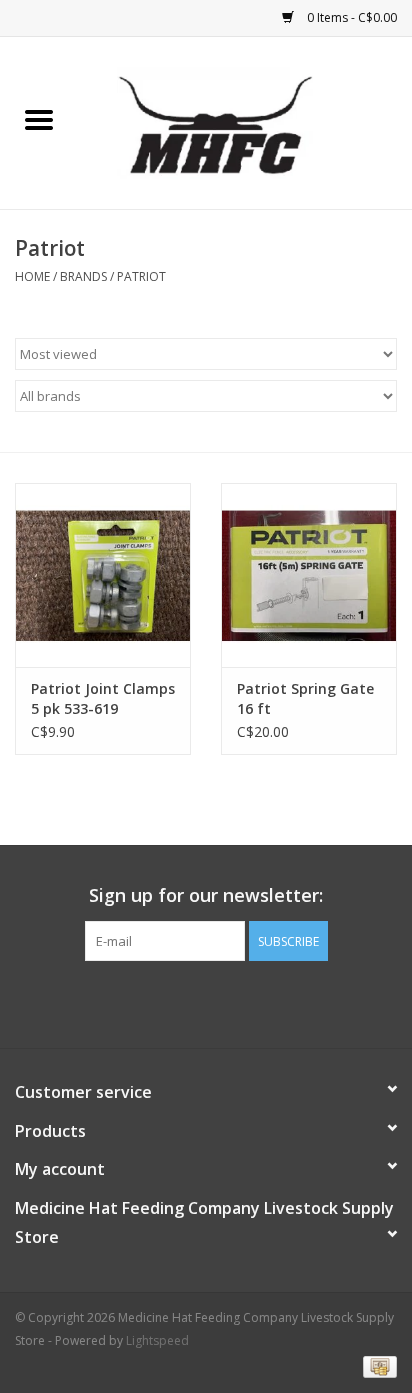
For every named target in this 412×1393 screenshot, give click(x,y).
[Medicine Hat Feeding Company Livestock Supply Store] (245, 121)
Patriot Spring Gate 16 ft (305, 698)
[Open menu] (39, 119)
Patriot (141, 276)
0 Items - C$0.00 (350, 17)
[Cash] (376, 1365)
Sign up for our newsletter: (206, 895)
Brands (83, 276)
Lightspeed (157, 1340)
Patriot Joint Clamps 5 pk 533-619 (103, 698)
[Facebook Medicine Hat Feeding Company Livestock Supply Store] (206, 1002)
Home (32, 276)
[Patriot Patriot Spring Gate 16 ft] (309, 575)
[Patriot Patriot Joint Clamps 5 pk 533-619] (103, 575)
